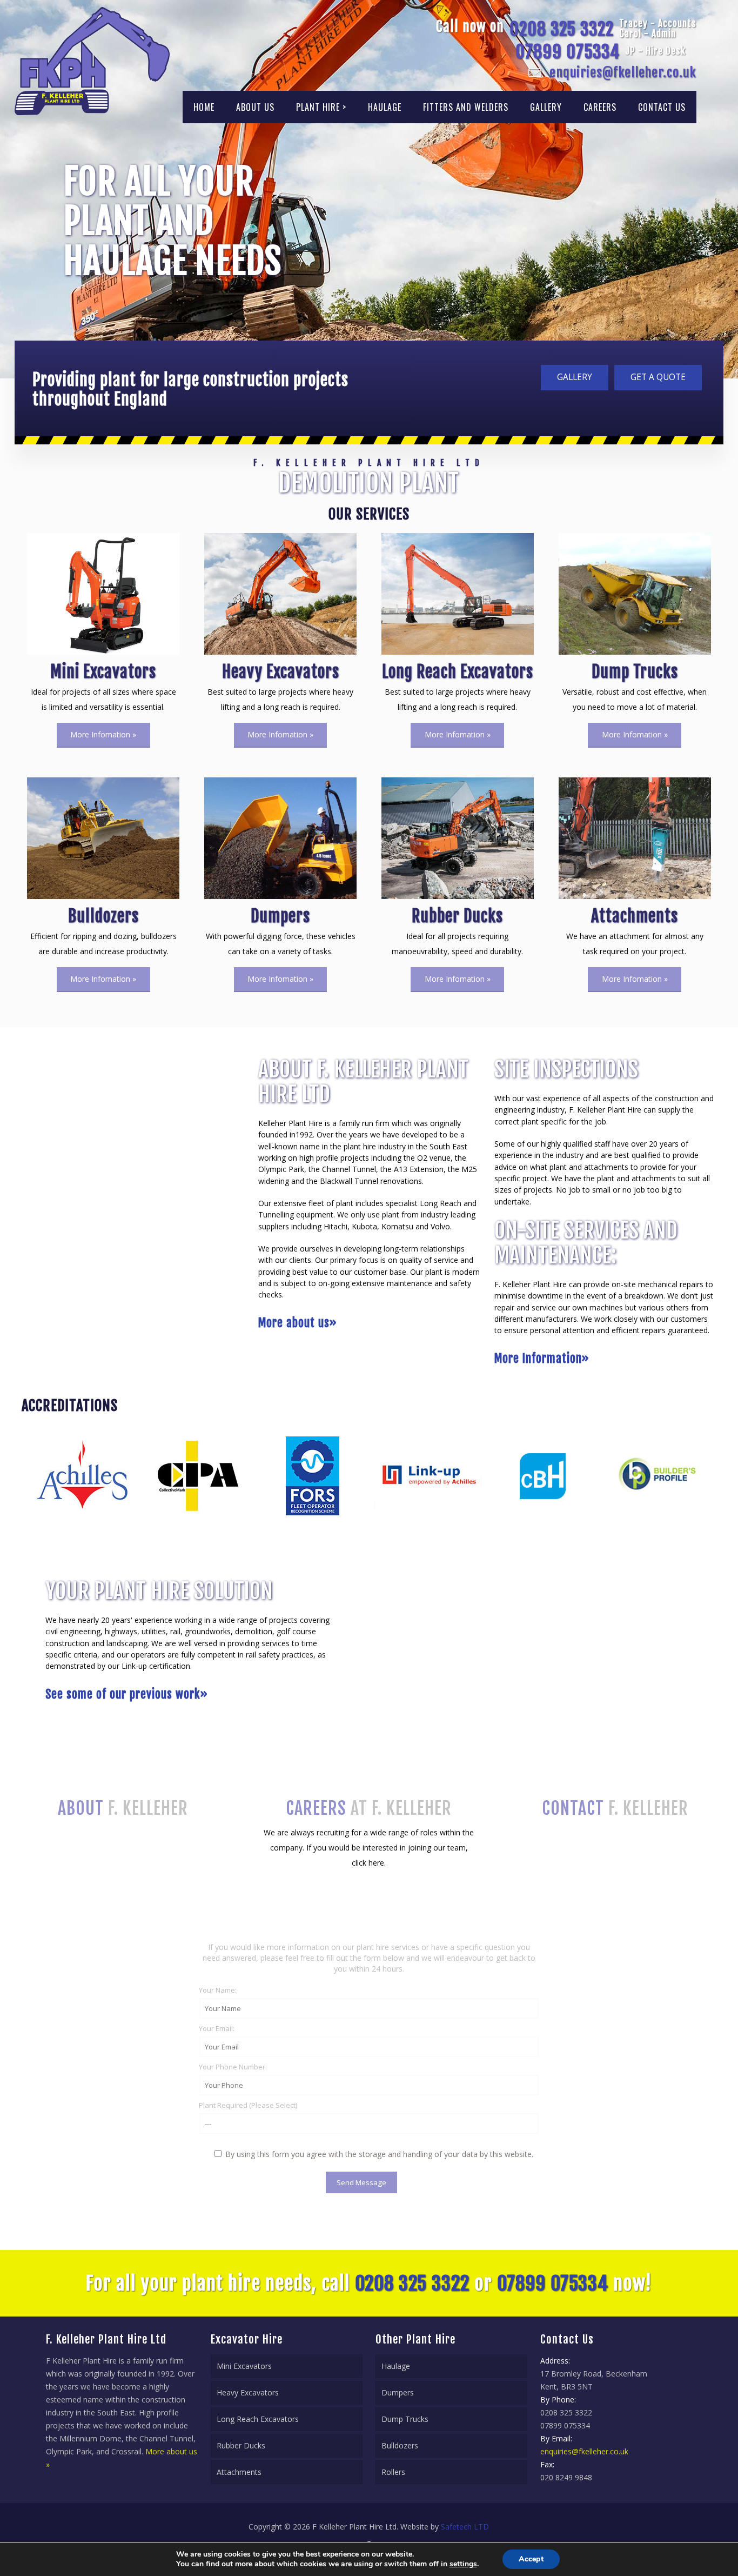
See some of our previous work (127, 1694)
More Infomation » (103, 734)
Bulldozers (400, 2445)
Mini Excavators (244, 2366)
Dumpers (398, 2392)
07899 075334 (568, 52)
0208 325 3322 (562, 29)
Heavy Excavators (248, 2392)
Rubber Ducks (241, 2445)
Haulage (396, 2366)
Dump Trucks (405, 2419)
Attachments (239, 2472)
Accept (531, 2559)
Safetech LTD (465, 2527)
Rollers (393, 2472)
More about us (298, 1323)
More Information (542, 1358)
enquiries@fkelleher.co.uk (623, 72)
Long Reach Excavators (258, 2419)
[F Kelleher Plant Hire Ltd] (92, 61)
